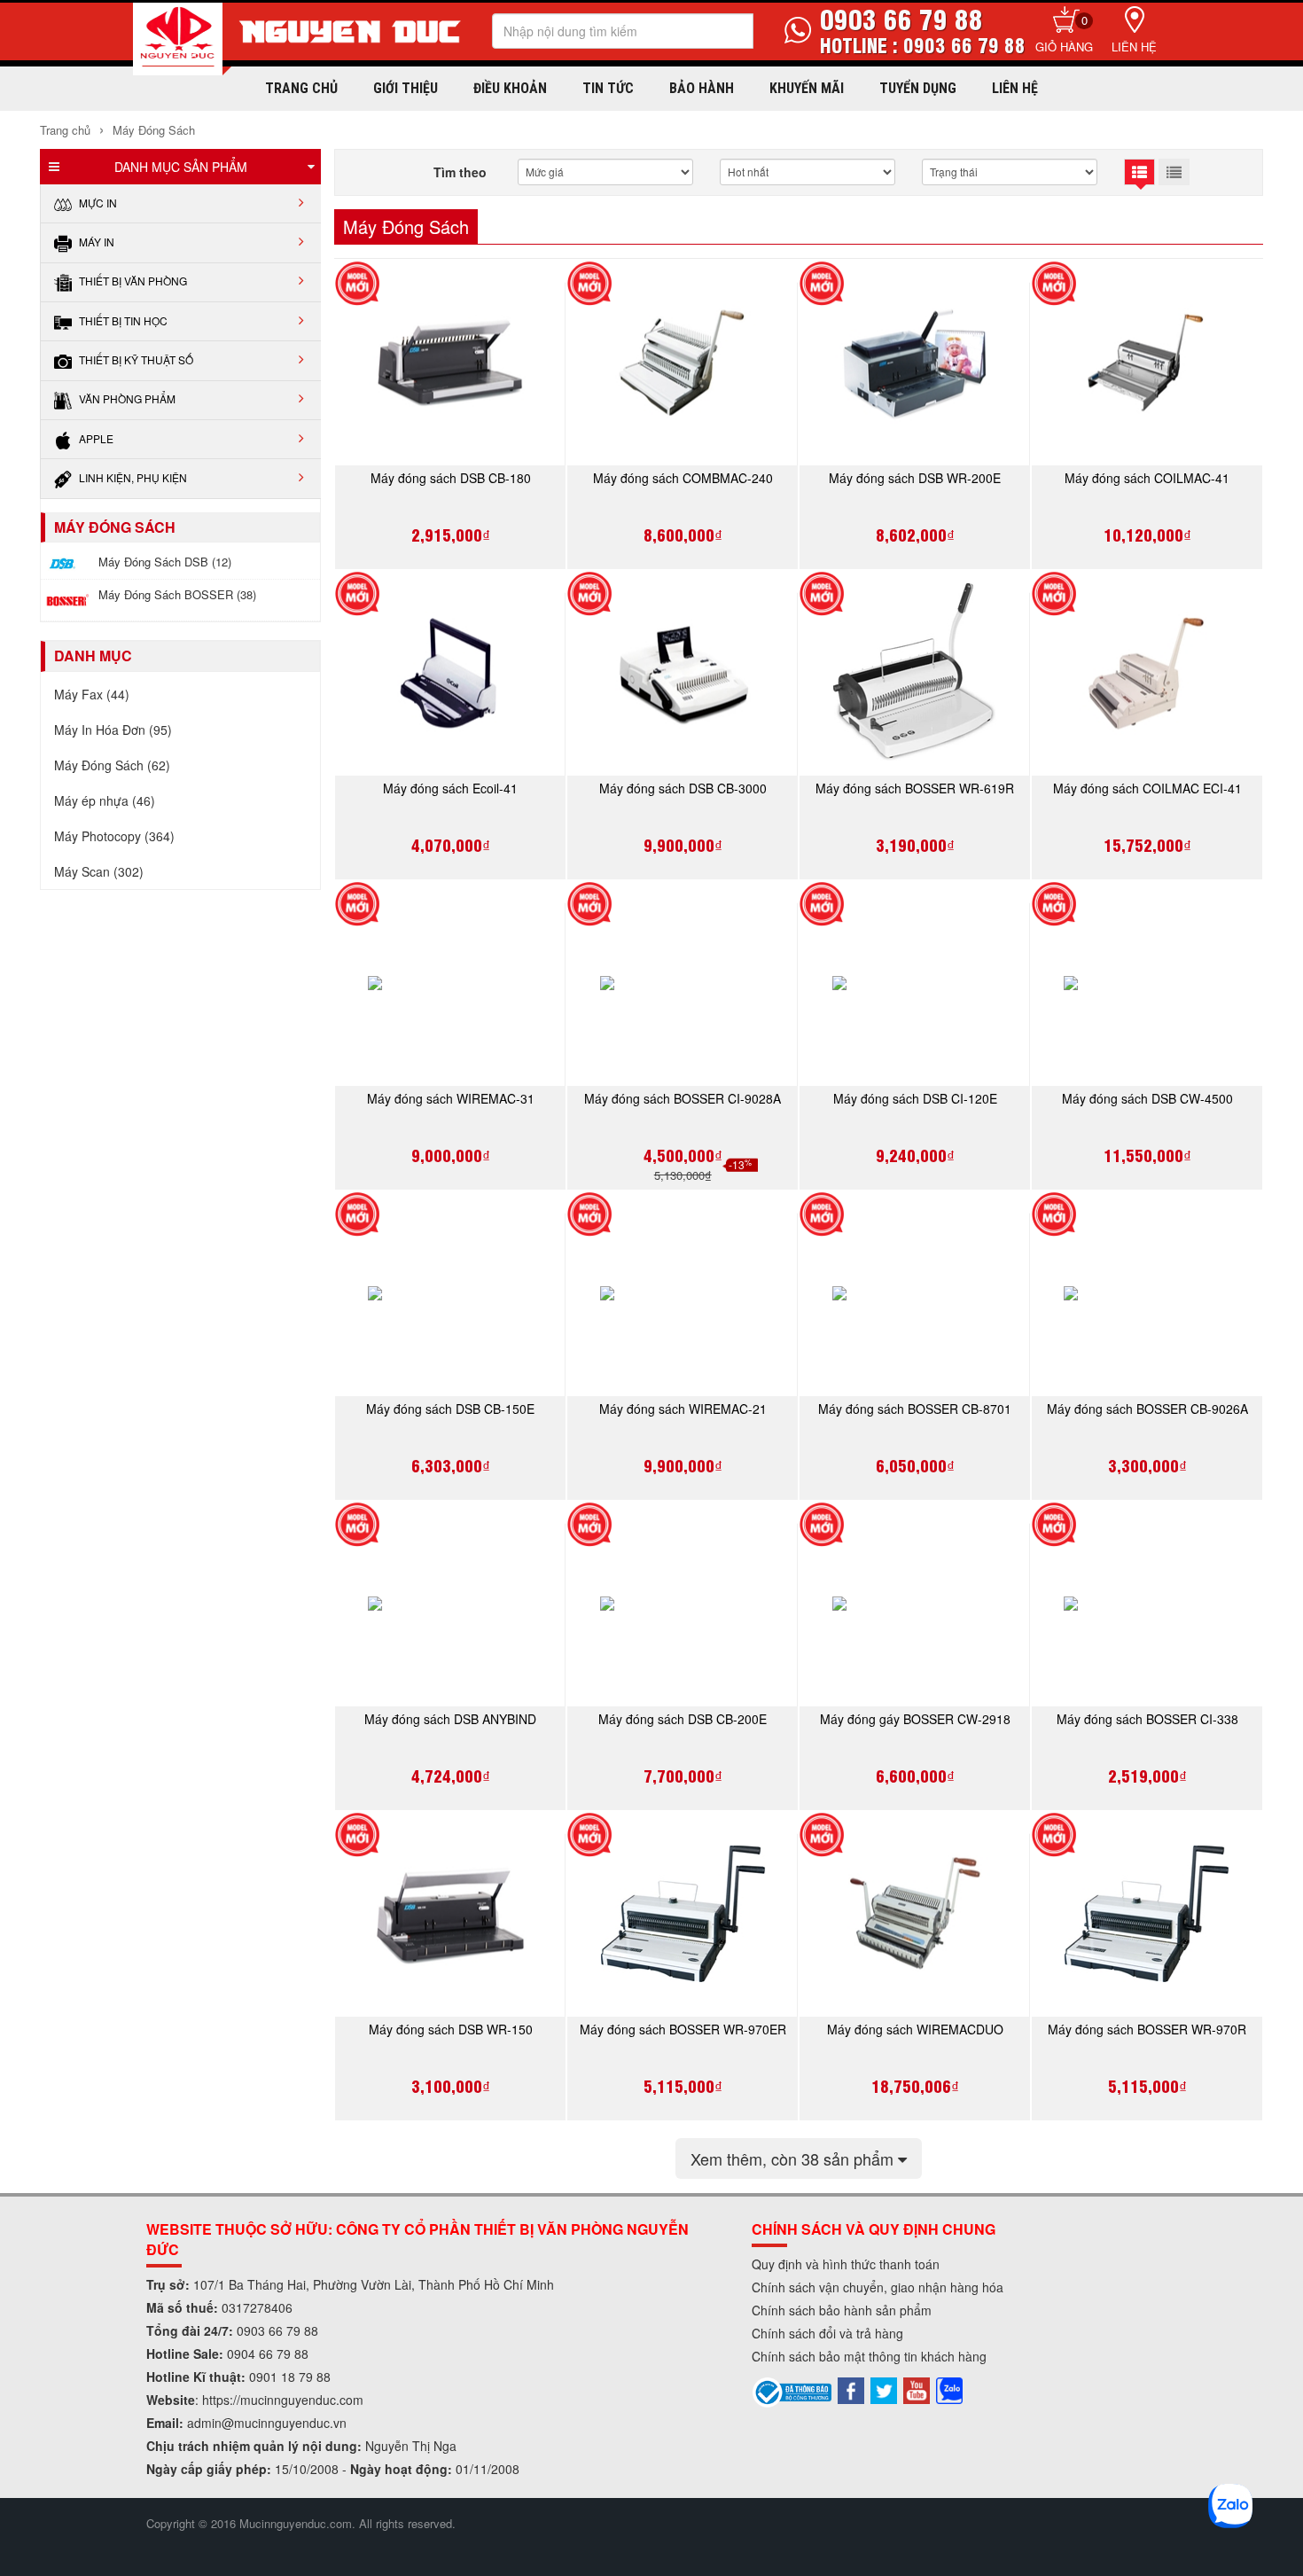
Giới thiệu (406, 88)
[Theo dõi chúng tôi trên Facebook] (851, 2389)
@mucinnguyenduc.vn (284, 2423)
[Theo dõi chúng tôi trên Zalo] (949, 2389)
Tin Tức (608, 88)
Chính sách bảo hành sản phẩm (842, 2310)
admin (204, 2423)
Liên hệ (1134, 47)
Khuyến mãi (807, 88)
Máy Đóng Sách (152, 130)
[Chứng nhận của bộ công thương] (792, 2391)
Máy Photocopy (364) (114, 836)
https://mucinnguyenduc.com (283, 2400)
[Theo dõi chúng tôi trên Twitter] (884, 2389)
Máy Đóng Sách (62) (112, 765)
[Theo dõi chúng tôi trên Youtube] (917, 2389)
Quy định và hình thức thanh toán (846, 2264)
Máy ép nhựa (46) (105, 800)
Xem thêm (794, 2158)
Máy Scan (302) (99, 871)
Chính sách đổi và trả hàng (827, 2333)
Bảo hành (702, 88)
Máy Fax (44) (92, 694)
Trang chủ (301, 88)
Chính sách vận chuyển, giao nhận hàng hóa (878, 2287)
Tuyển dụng (918, 88)
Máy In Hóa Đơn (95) (113, 730)
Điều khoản (510, 88)
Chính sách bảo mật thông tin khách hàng (869, 2356)
